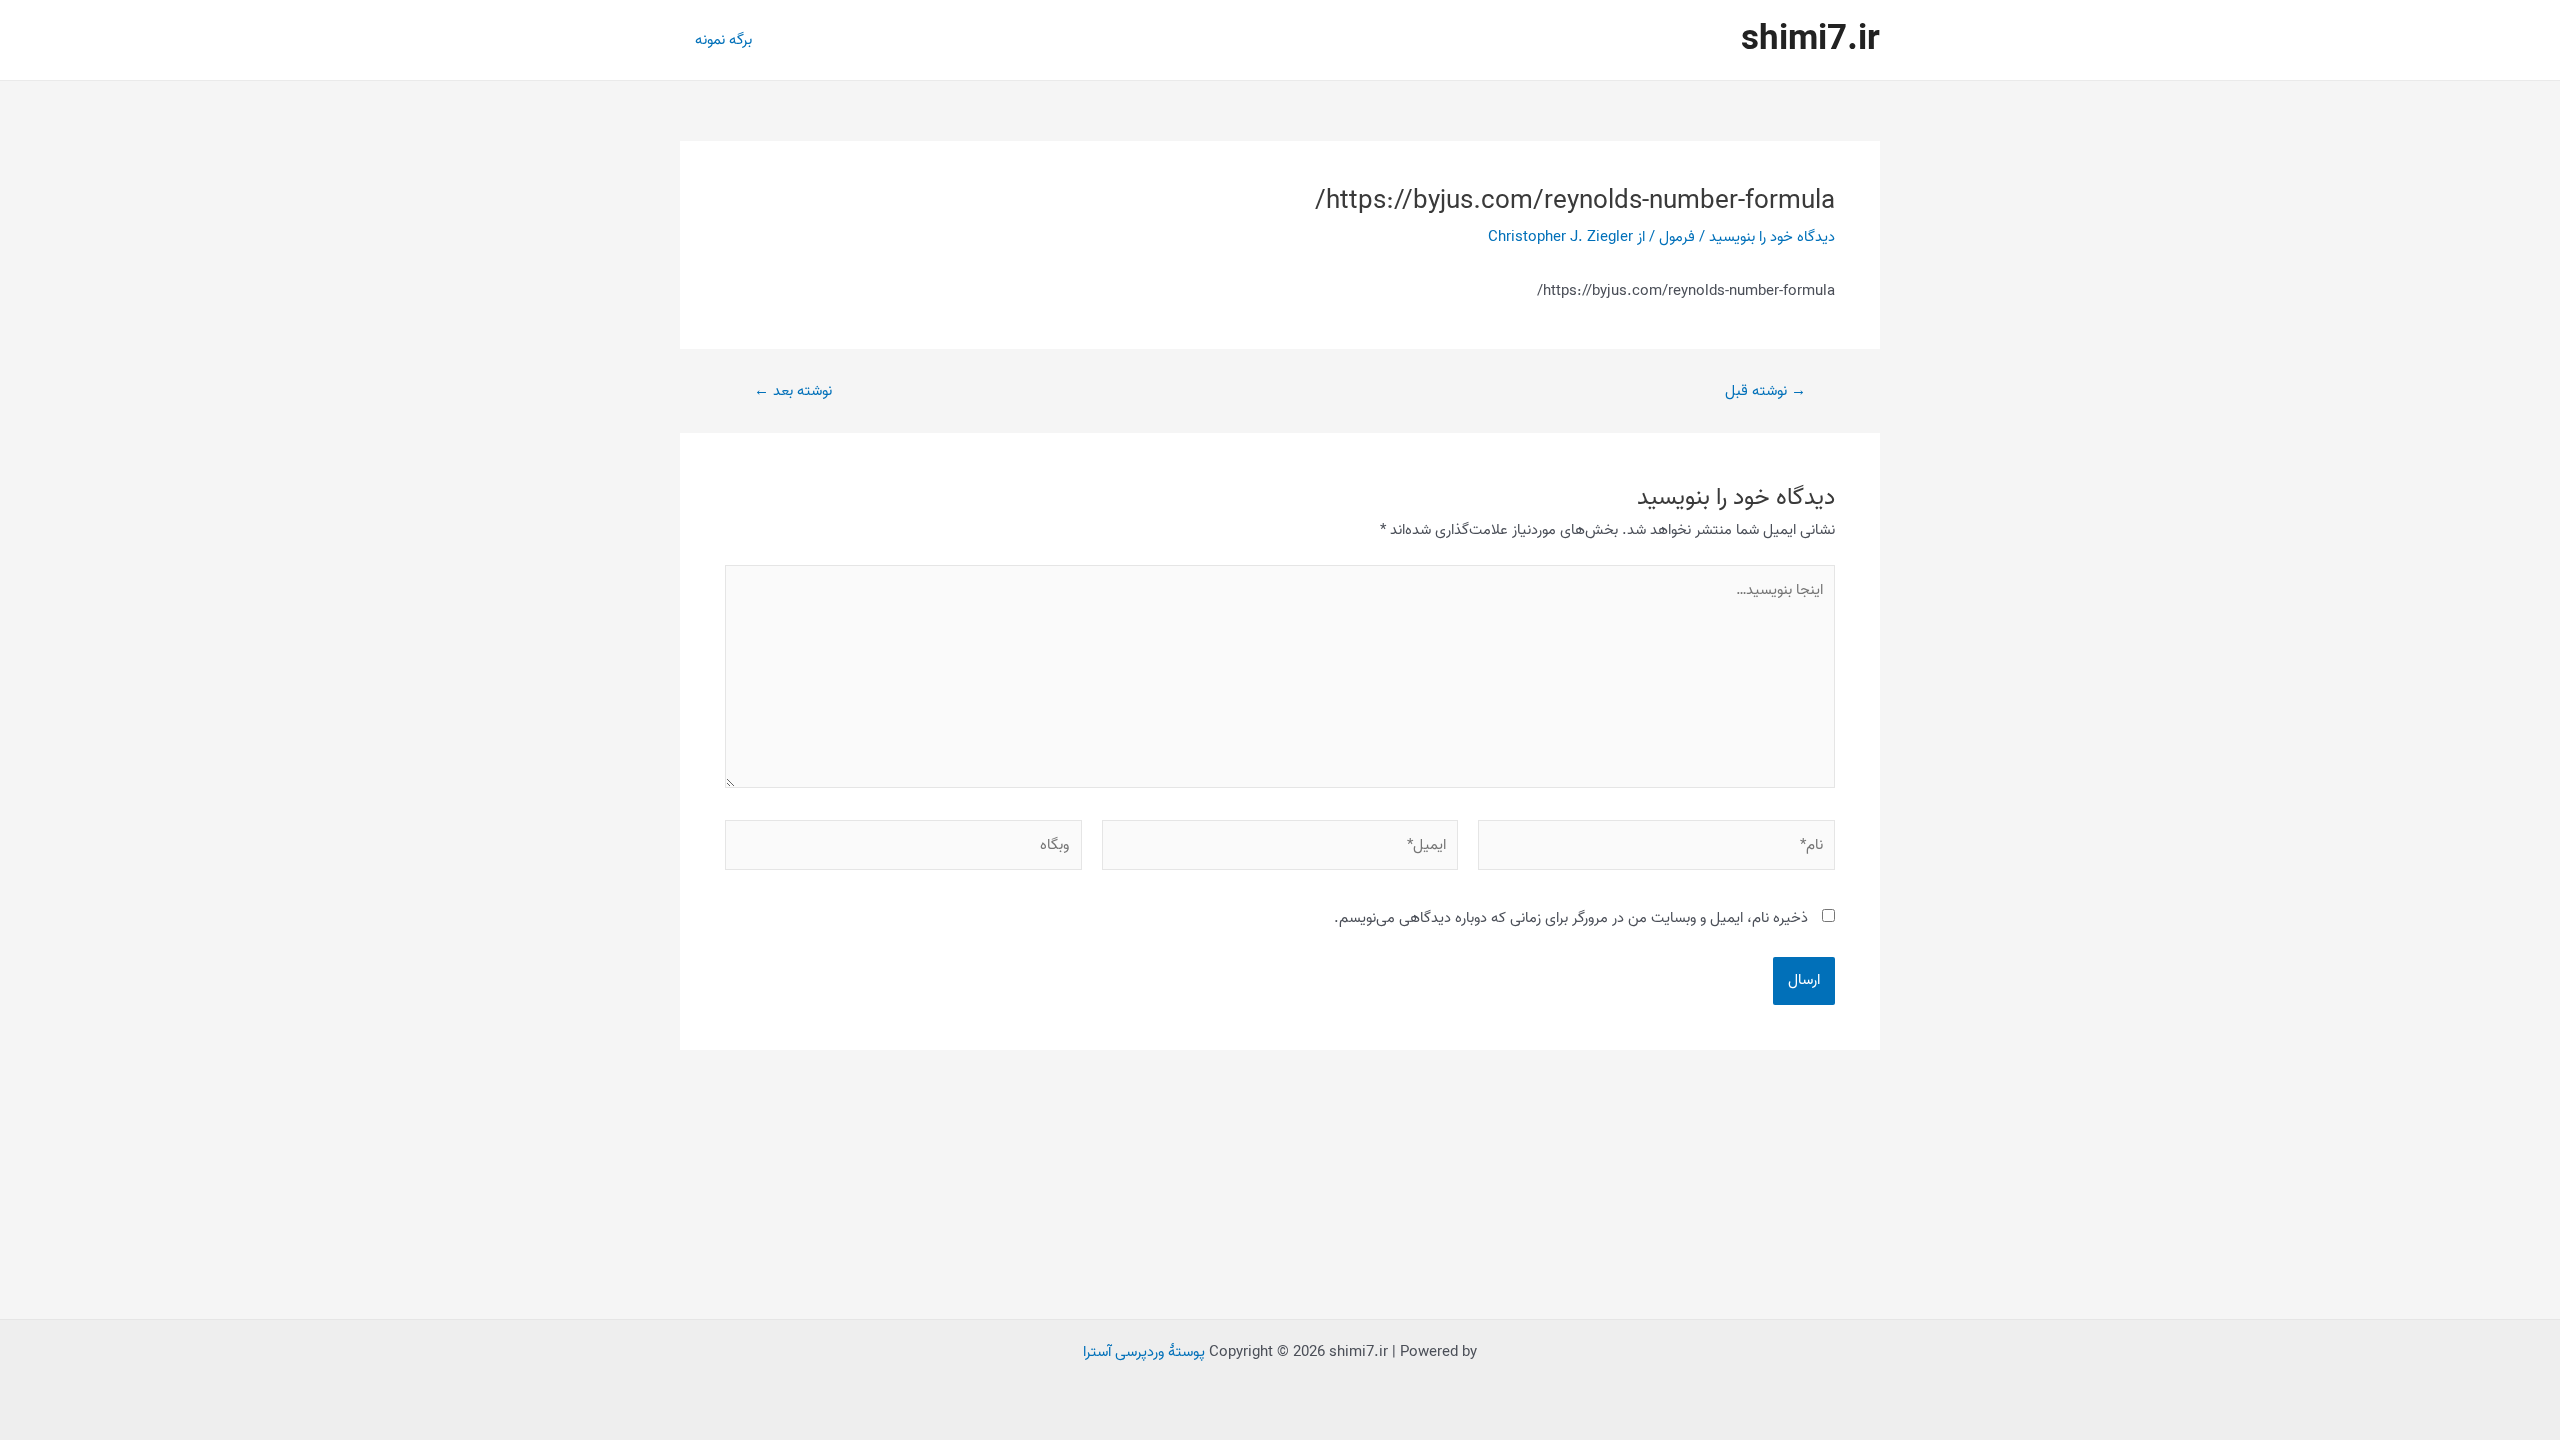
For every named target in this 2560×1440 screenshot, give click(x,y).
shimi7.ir (1810, 39)
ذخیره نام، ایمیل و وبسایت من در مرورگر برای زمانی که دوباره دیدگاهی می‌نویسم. (1571, 918)
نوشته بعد (793, 391)
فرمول (1677, 237)
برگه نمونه (723, 40)
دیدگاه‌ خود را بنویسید (1772, 237)
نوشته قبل (1765, 391)
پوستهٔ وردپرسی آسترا (1144, 1352)
